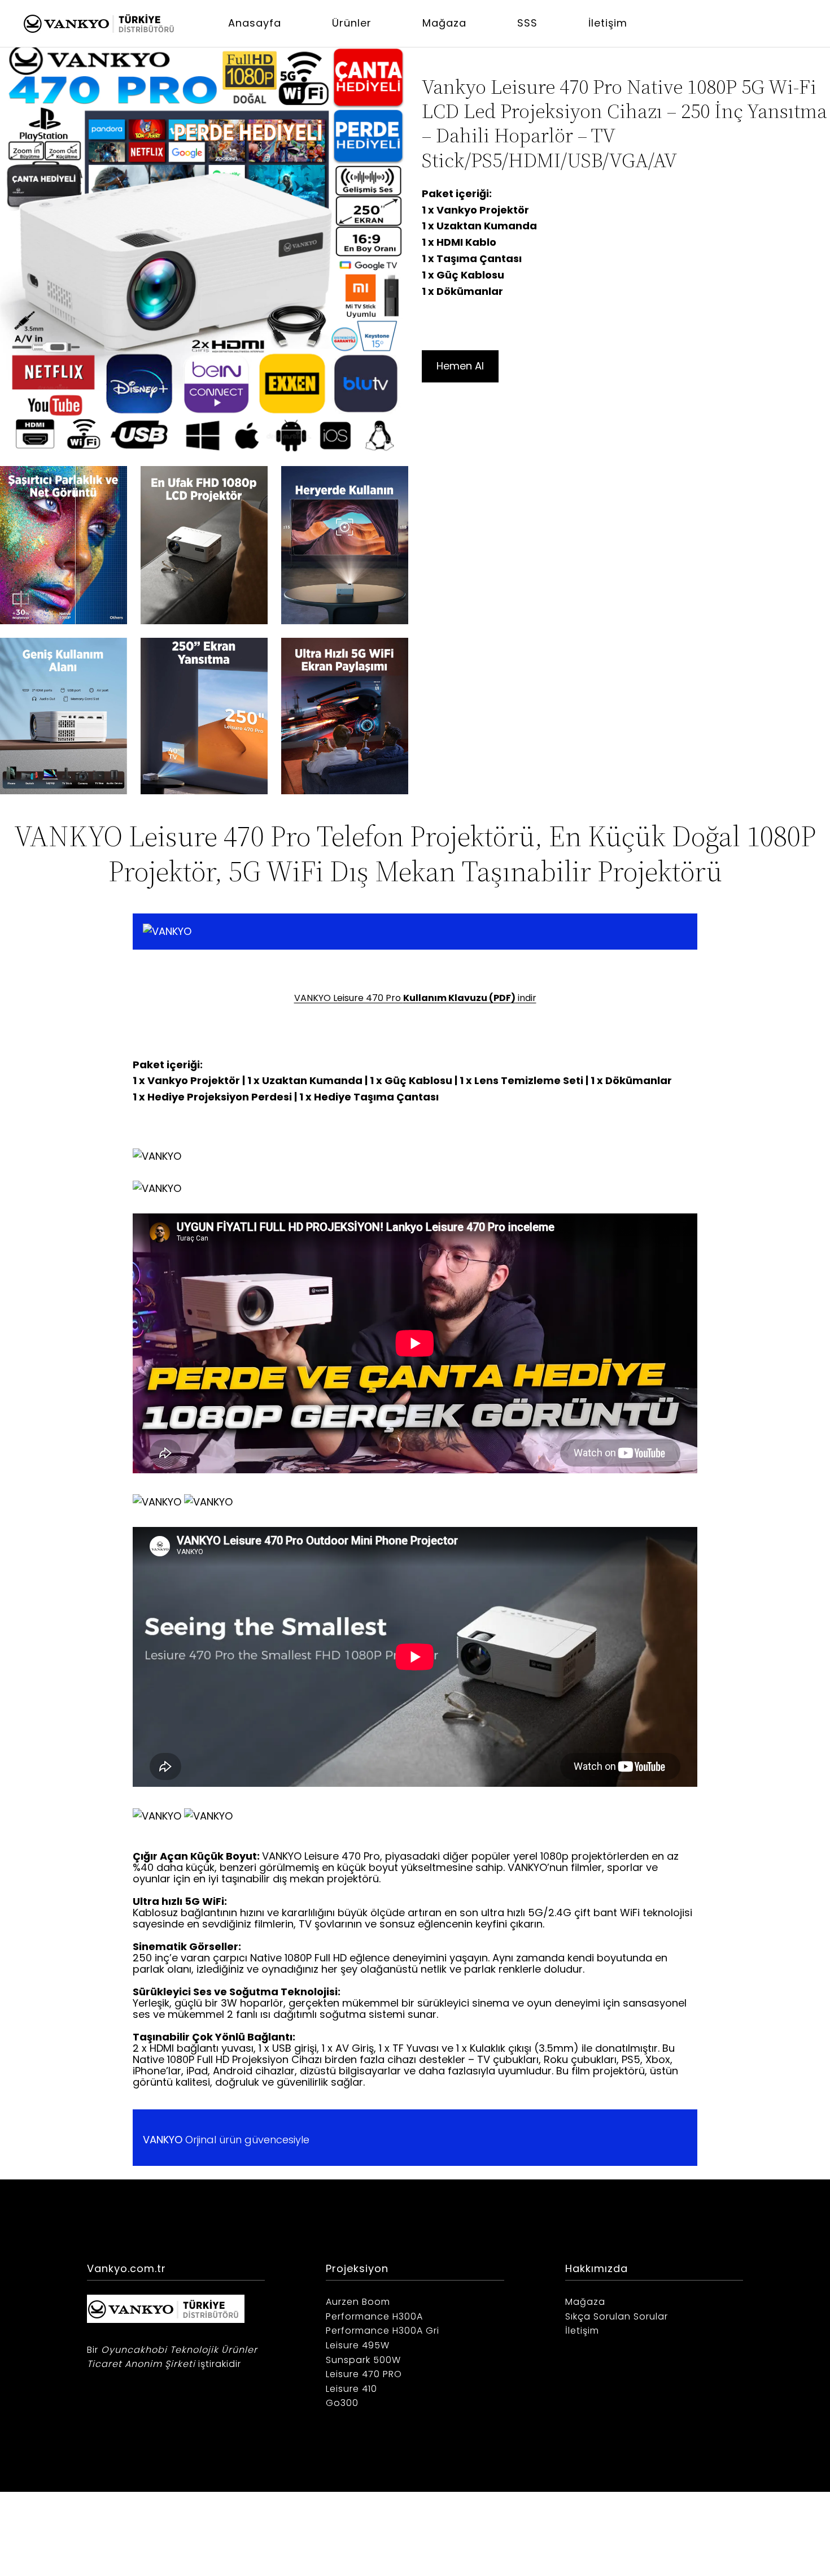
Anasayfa (255, 23)
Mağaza (444, 23)
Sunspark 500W (363, 2360)
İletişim (608, 23)
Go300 (342, 2403)
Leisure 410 (351, 2389)
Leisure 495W (358, 2345)
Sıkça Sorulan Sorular (617, 2316)
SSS (527, 23)
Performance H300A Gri (383, 2331)
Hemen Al (460, 366)
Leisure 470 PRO (364, 2374)
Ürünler (352, 23)
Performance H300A (374, 2316)
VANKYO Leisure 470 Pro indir (415, 998)
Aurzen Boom (358, 2302)
